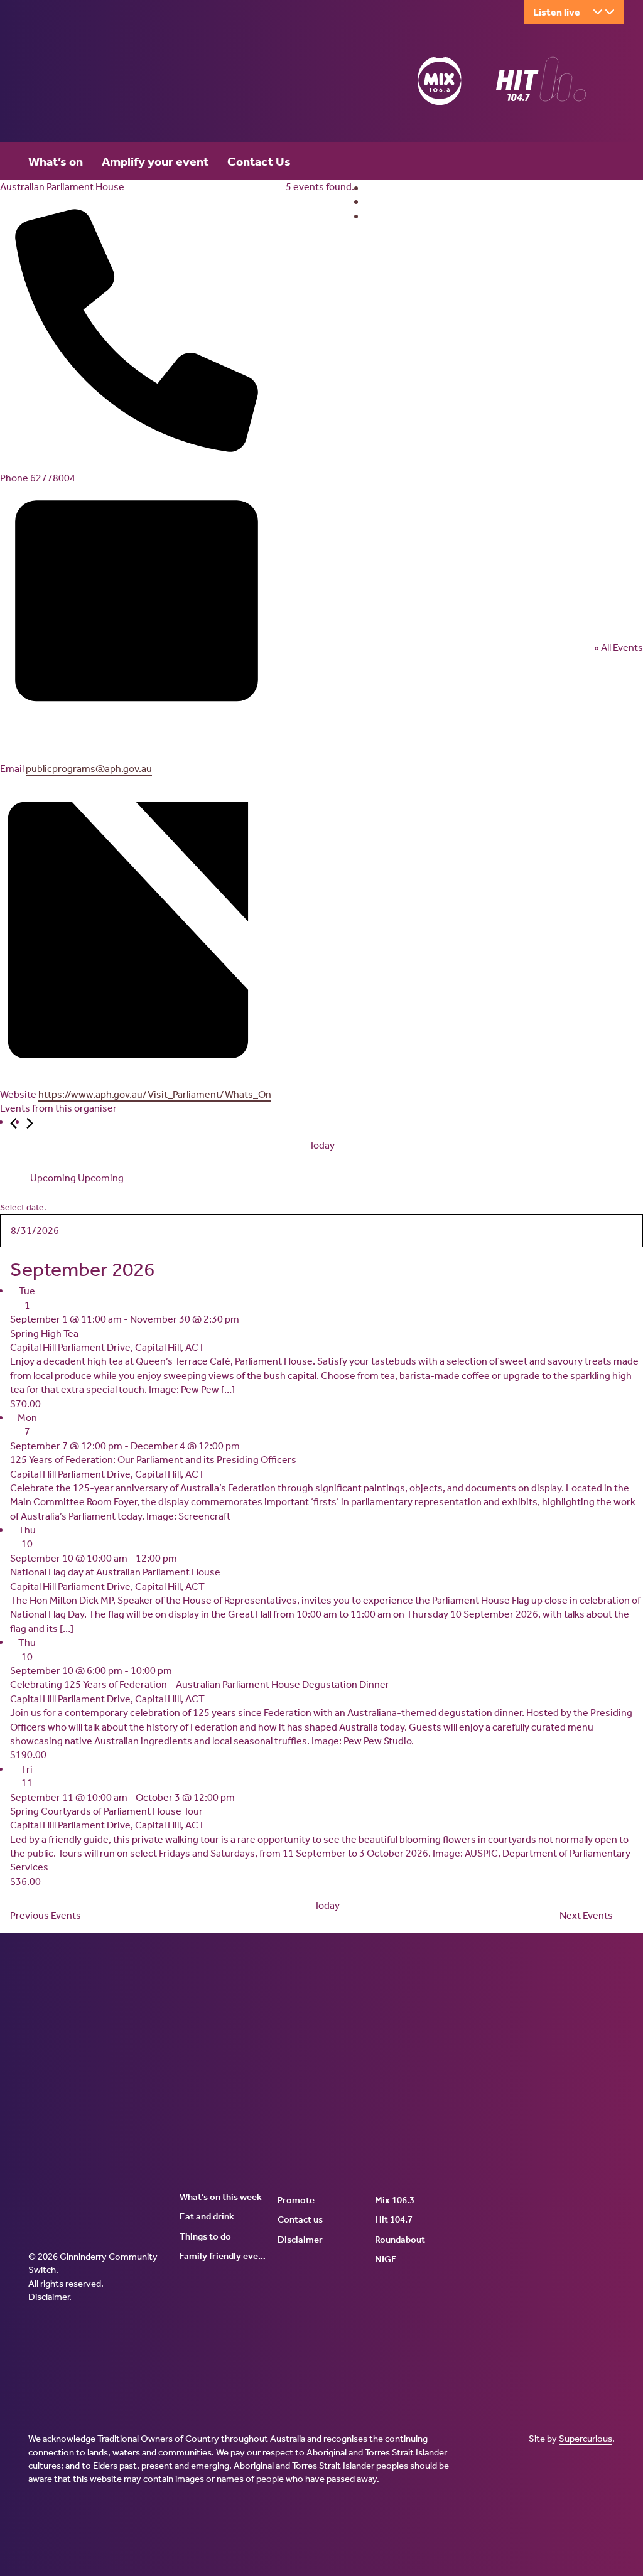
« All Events (619, 647)
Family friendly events (224, 2256)
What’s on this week (221, 2197)
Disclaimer (49, 2297)
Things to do (205, 2236)
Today (322, 1145)
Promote (296, 2200)
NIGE (386, 2259)
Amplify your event (155, 161)
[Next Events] (30, 1123)
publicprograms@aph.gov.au (89, 769)
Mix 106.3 (395, 2200)
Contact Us (259, 161)
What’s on (56, 161)
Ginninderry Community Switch (151, 83)
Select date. (23, 1207)
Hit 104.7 (394, 2219)
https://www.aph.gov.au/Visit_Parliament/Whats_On (155, 1094)
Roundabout (400, 2240)
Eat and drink (207, 2216)
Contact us (300, 2219)
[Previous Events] (14, 1123)
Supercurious (586, 2439)
